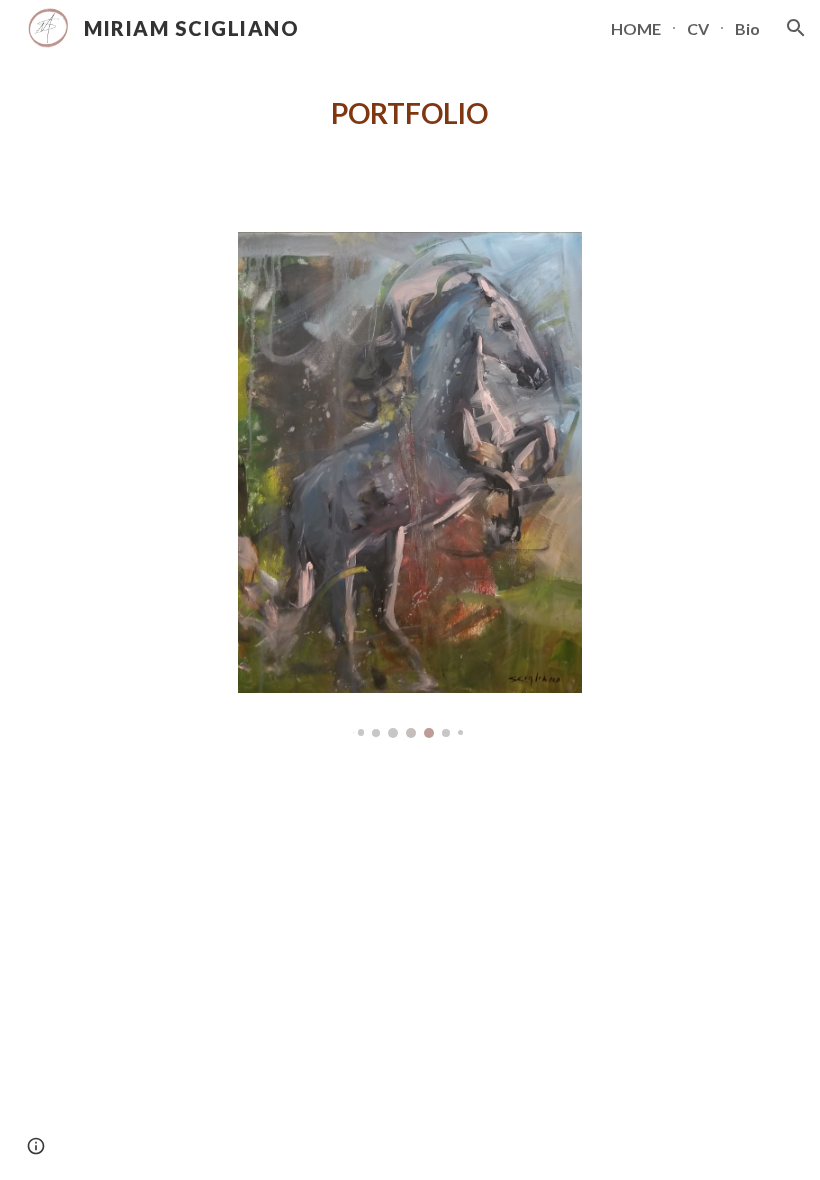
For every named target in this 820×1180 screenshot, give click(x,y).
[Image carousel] (410, 485)
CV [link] (698, 28)
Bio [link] (747, 28)
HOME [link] (636, 28)
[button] (796, 28)
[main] (410, 114)
